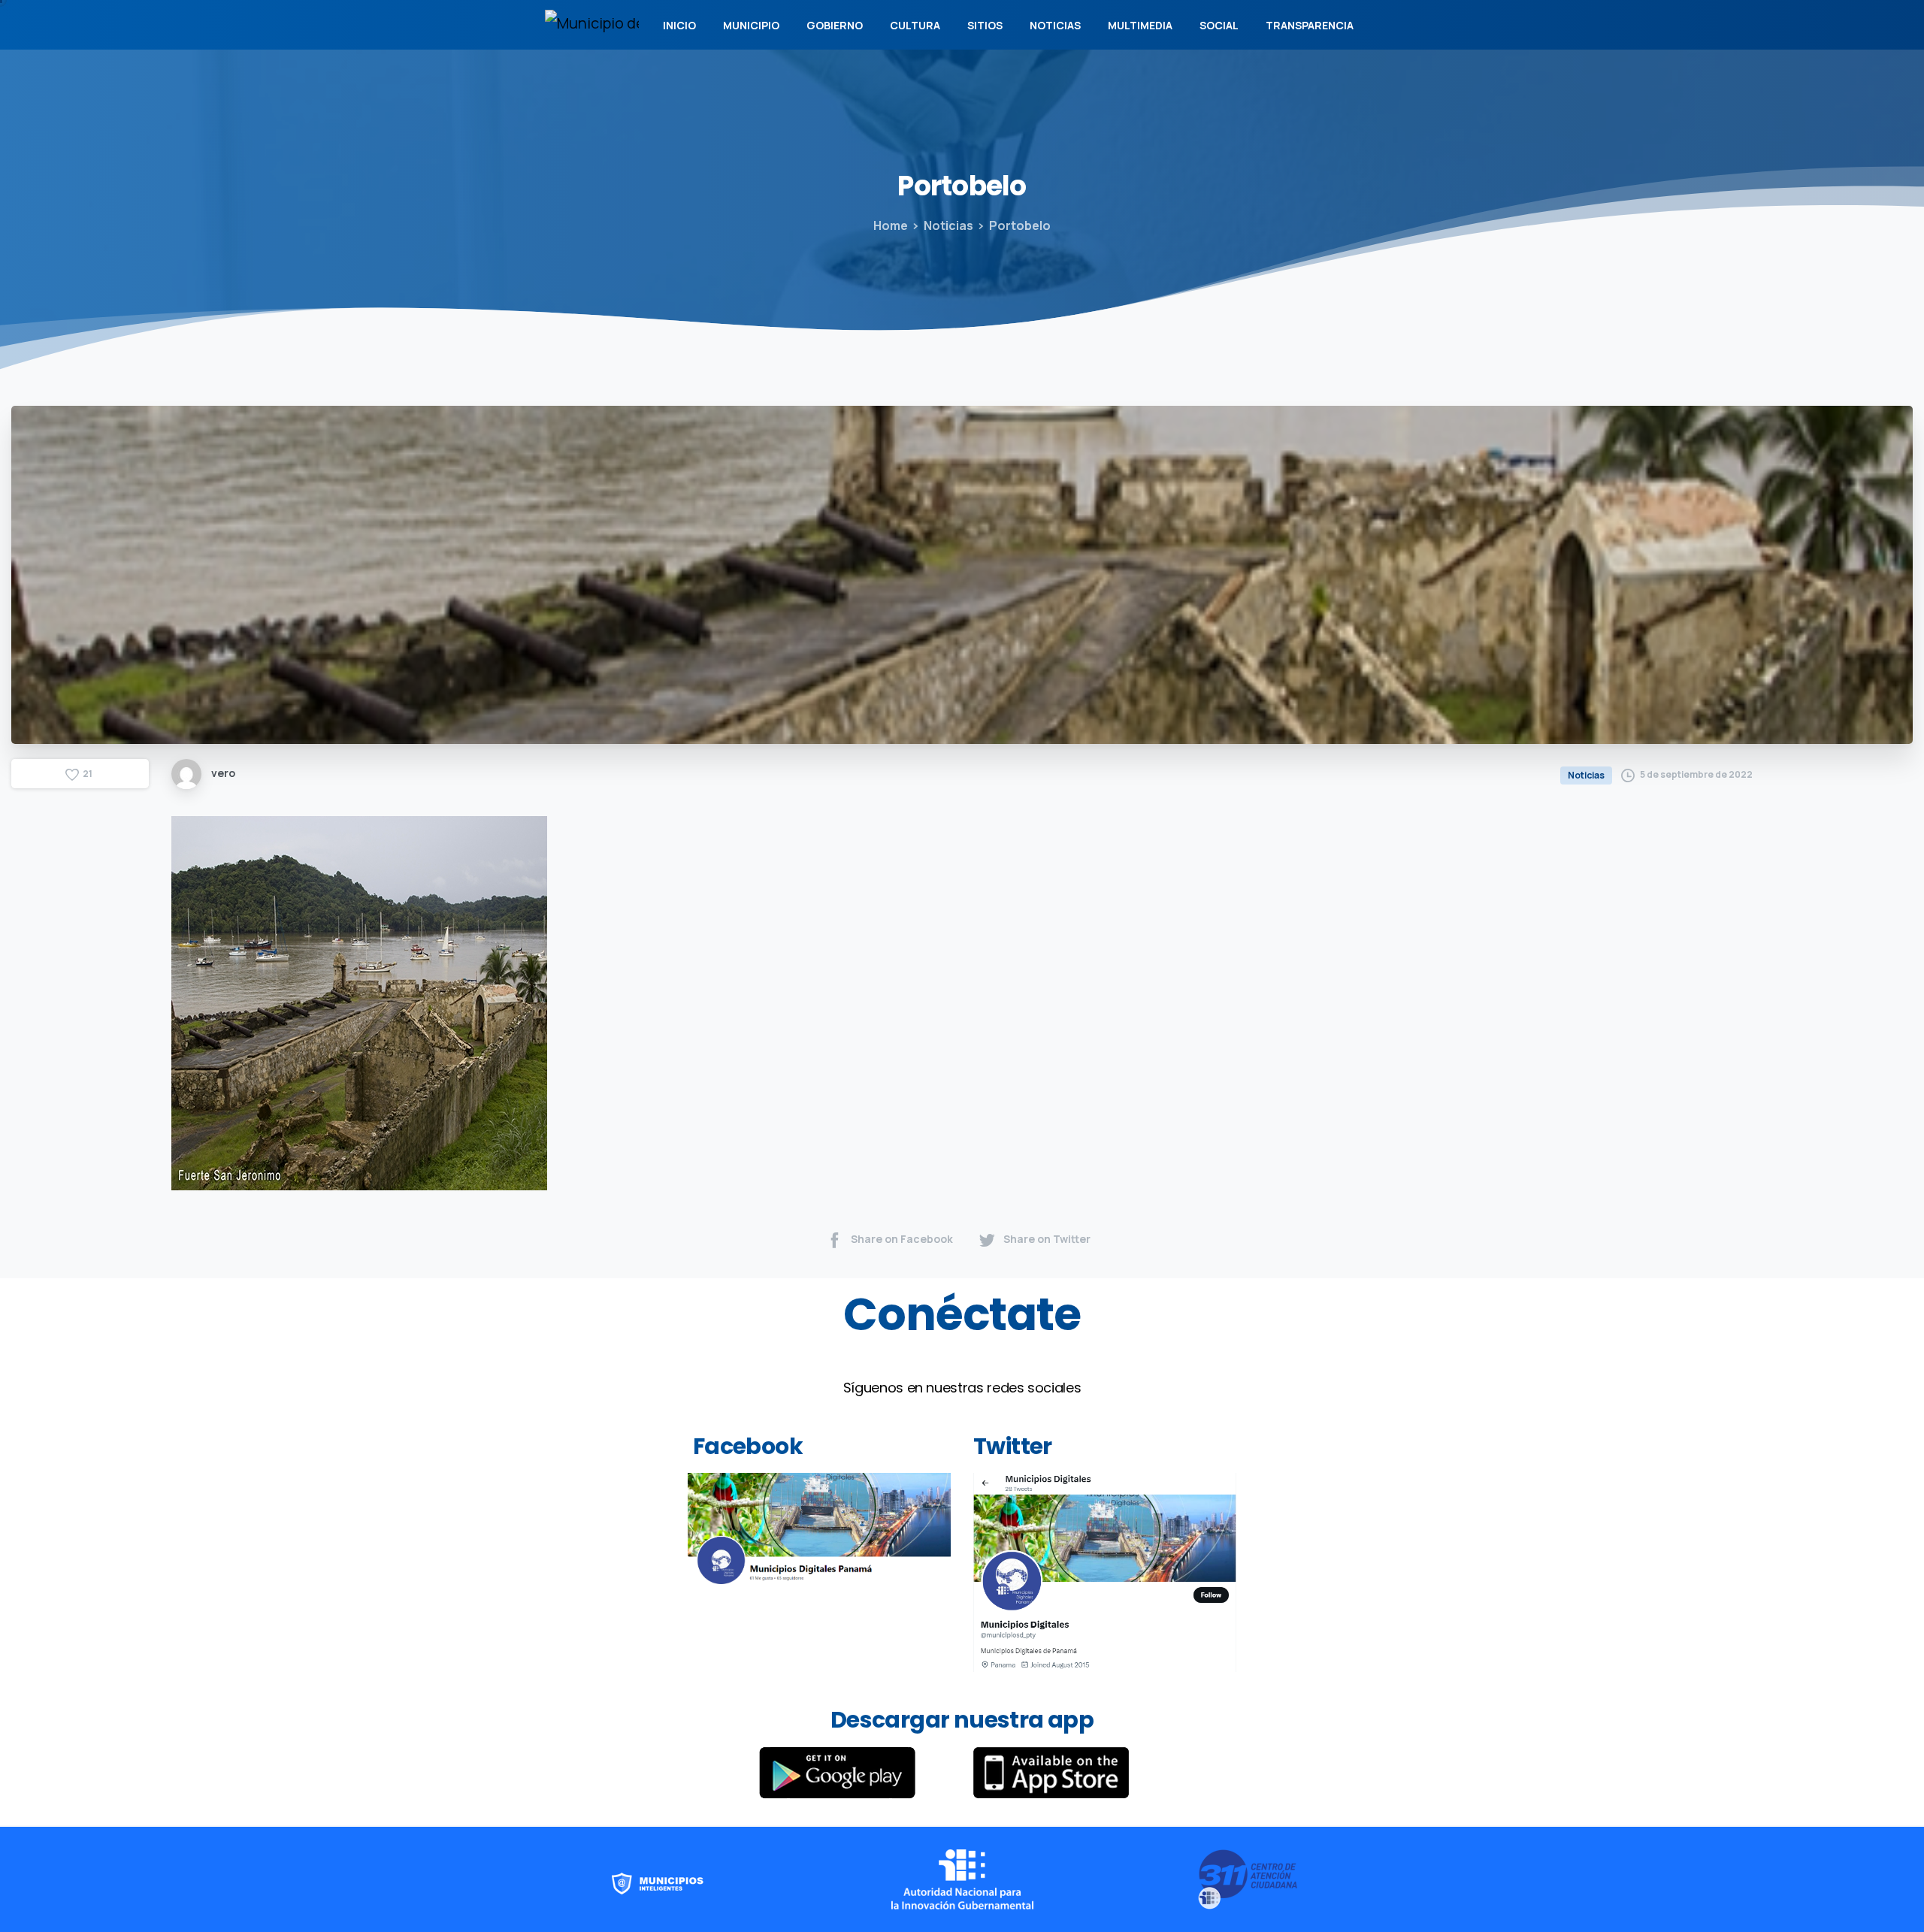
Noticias (948, 225)
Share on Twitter (1047, 1239)
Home (891, 225)
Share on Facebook (902, 1239)
